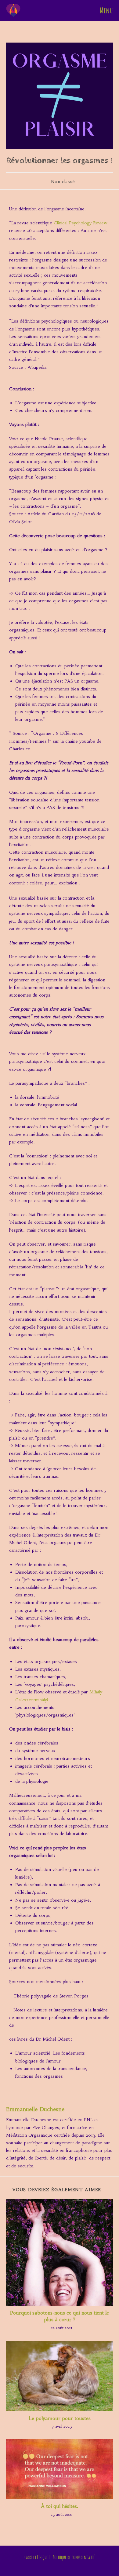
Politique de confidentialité (74, 2557)
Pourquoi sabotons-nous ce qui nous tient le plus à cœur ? (60, 2316)
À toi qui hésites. (60, 2506)
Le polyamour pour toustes (60, 2418)
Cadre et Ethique (36, 2557)
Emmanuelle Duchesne (35, 2109)
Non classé (63, 182)
